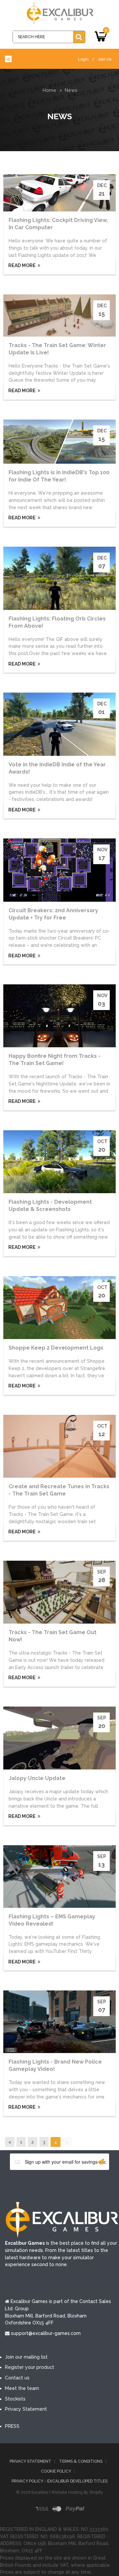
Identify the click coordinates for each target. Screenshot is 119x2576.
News (71, 90)
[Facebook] (30, 2185)
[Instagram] (89, 2185)
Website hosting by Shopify (77, 2492)
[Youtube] (69, 2185)
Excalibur (40, 2492)
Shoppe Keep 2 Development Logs (56, 1348)
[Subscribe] (101, 2162)
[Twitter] (50, 2185)
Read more (21, 265)
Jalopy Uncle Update (37, 1778)
